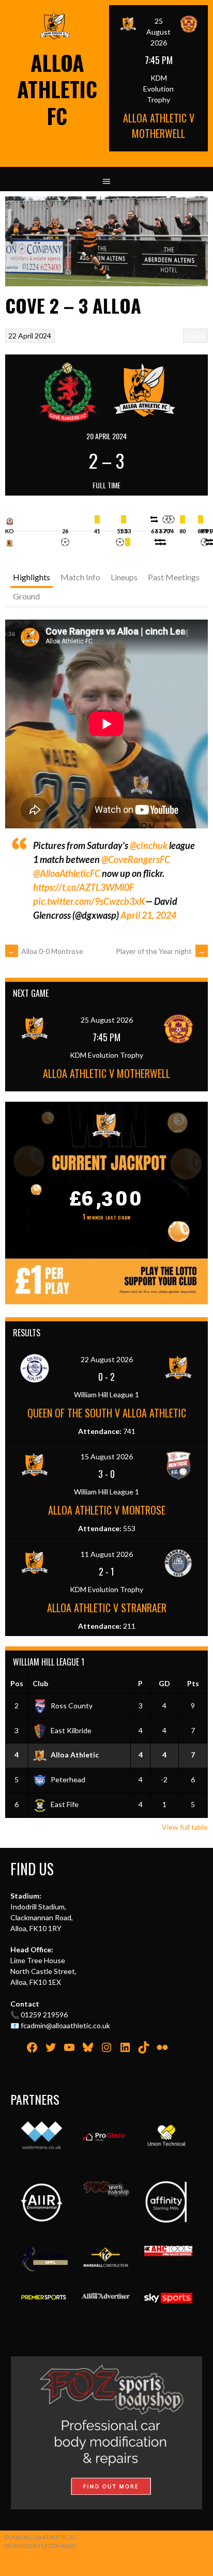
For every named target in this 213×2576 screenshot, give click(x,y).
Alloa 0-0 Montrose (45, 951)
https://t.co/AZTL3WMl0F (83, 887)
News (195, 336)
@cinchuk (149, 845)
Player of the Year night (161, 951)
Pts (193, 1683)
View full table (185, 1827)
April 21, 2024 (148, 915)
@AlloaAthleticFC (67, 873)
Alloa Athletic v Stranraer (107, 1608)
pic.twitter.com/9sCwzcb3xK (89, 901)
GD (164, 1683)
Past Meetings (174, 577)
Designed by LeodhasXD (40, 2546)
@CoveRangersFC (136, 859)
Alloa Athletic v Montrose (107, 1510)
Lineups (124, 577)
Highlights (32, 577)
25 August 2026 (158, 32)
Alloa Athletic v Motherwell (159, 126)
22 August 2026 (107, 1359)
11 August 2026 (107, 1554)
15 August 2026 (107, 1456)
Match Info (80, 577)
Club (40, 1683)
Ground (26, 596)
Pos (17, 1683)
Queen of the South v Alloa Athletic (107, 1413)
